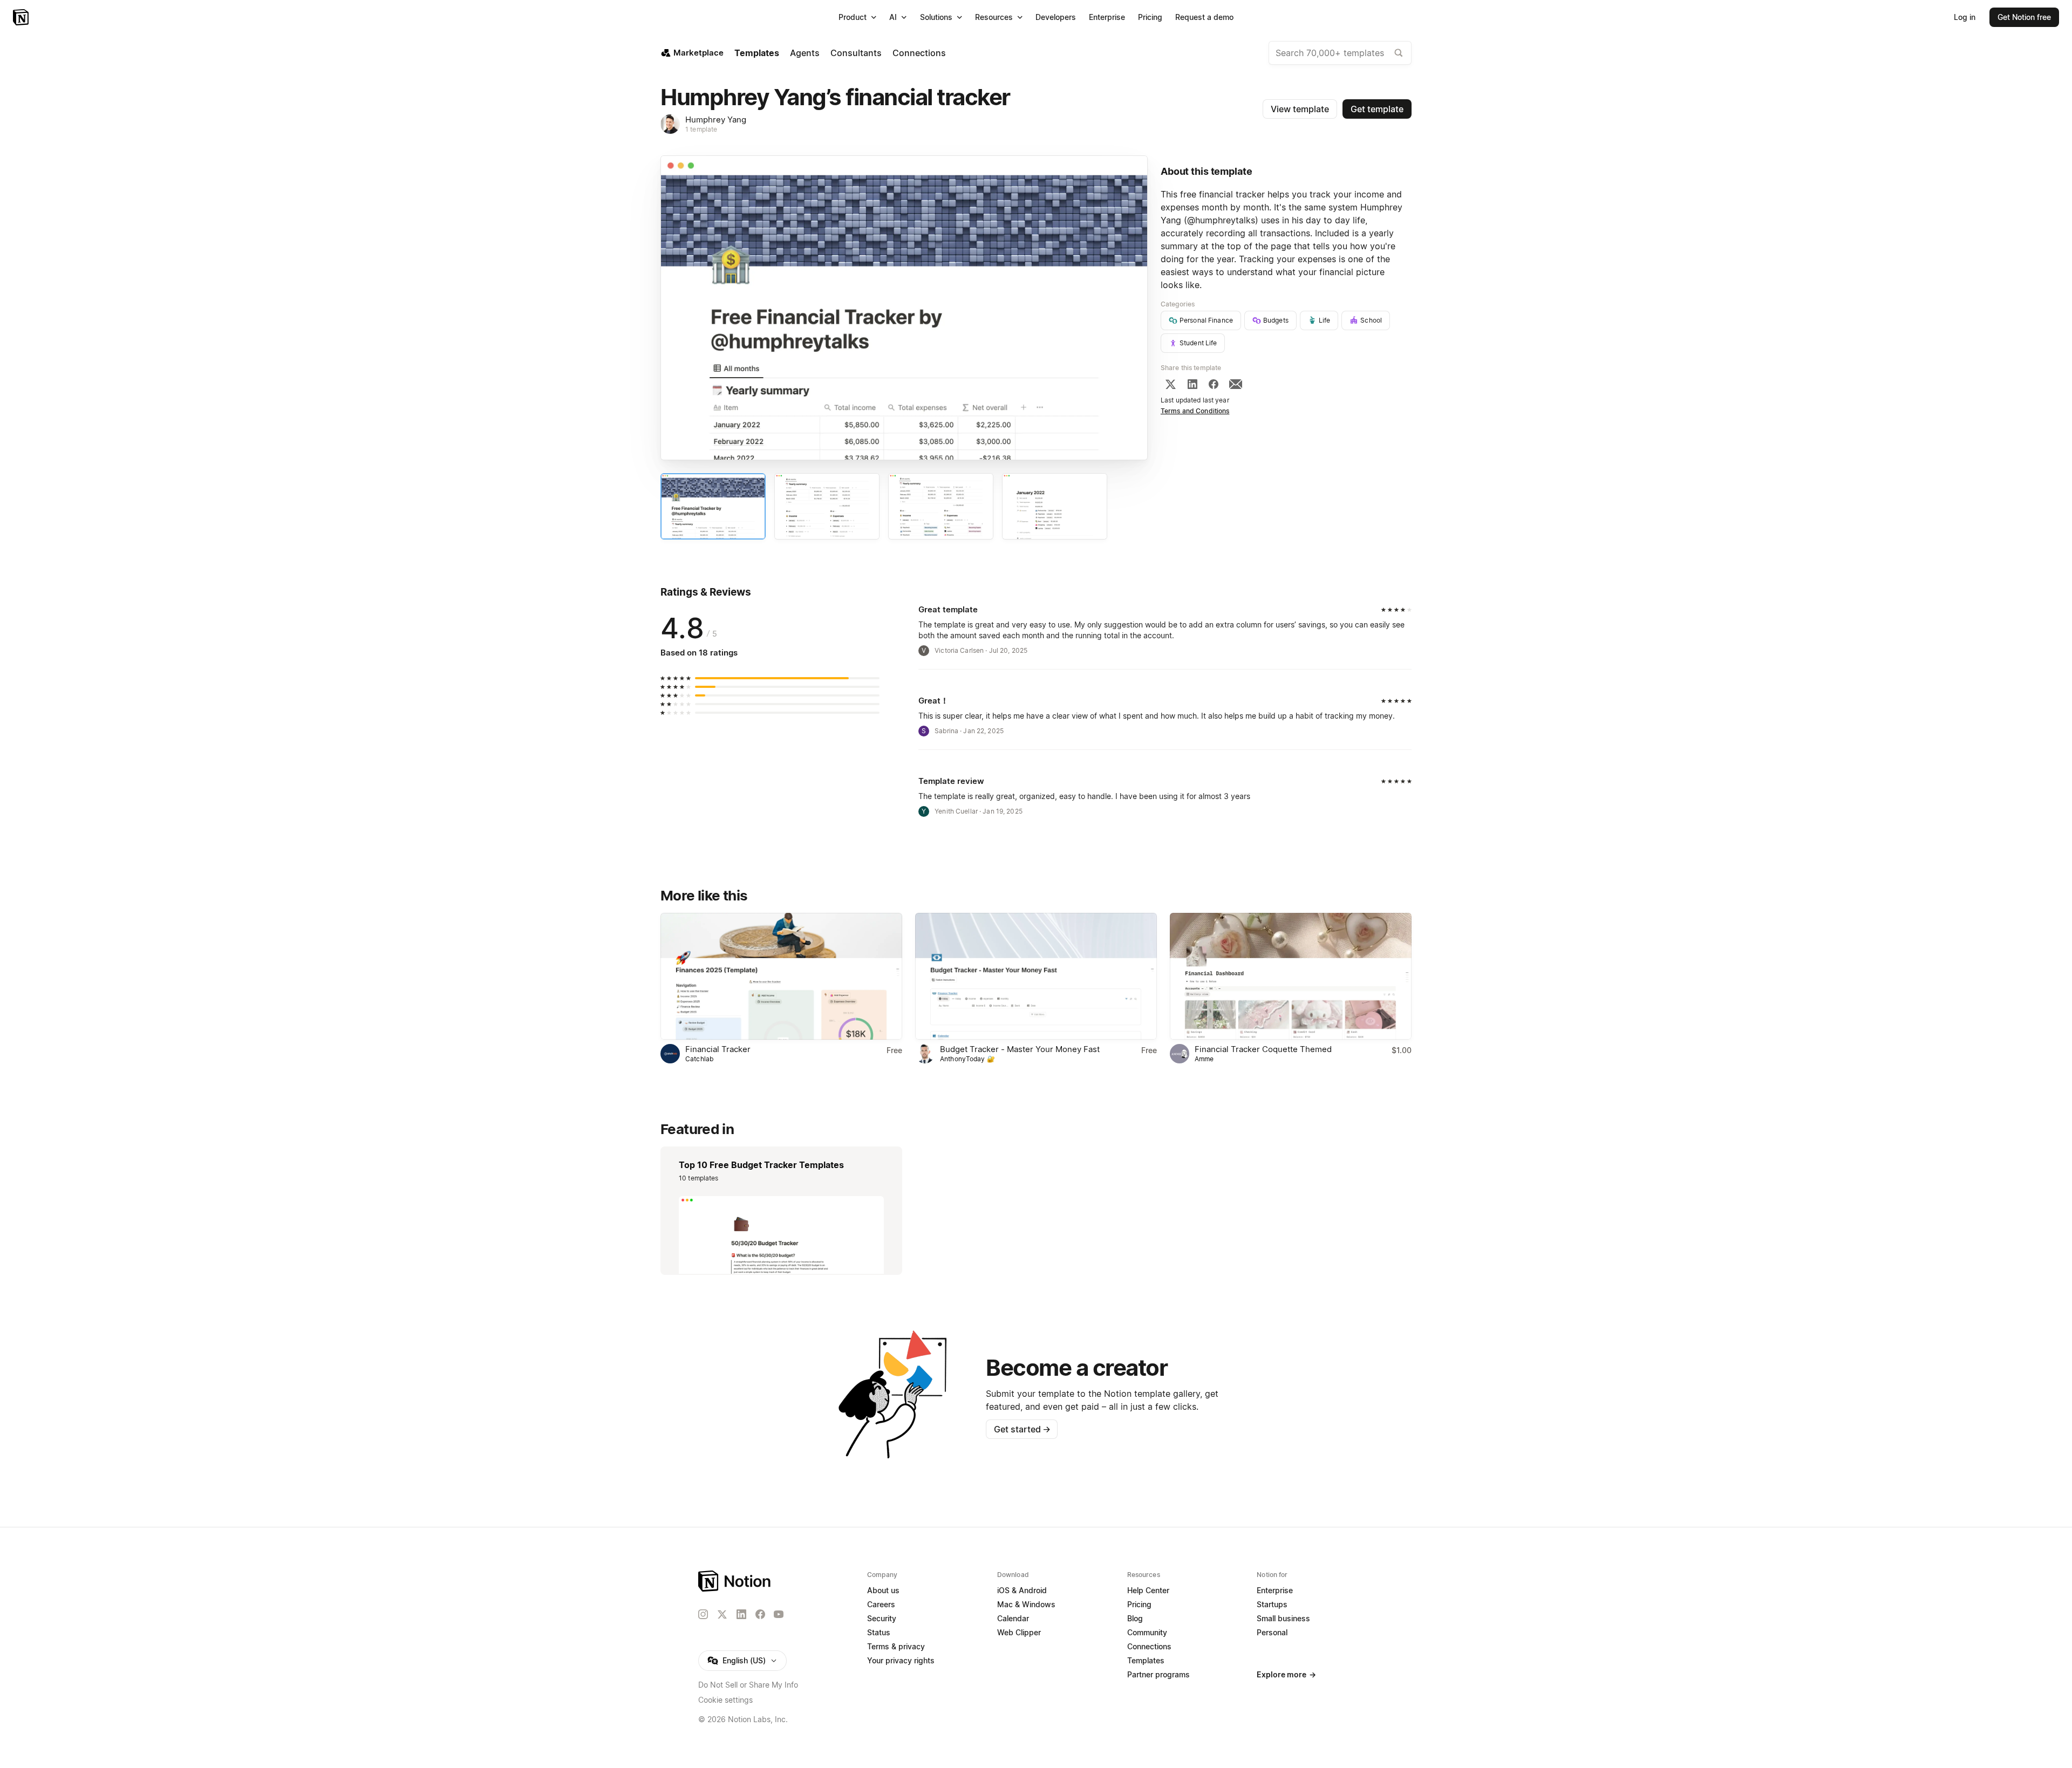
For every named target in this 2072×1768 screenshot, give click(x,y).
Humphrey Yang (716, 120)
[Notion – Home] (22, 17)
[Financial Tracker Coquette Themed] (1291, 976)
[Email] (1236, 384)
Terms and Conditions (1195, 411)
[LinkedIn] (1192, 384)
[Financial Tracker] (781, 976)
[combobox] (1340, 53)
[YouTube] (779, 1614)
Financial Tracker (718, 1049)
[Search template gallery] (1399, 53)
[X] (1170, 384)
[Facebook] (1214, 384)
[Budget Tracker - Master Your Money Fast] (1036, 976)
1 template (701, 129)
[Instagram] (703, 1614)
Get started (1022, 1429)
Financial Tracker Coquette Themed (1263, 1049)
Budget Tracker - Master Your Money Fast (1020, 1049)
